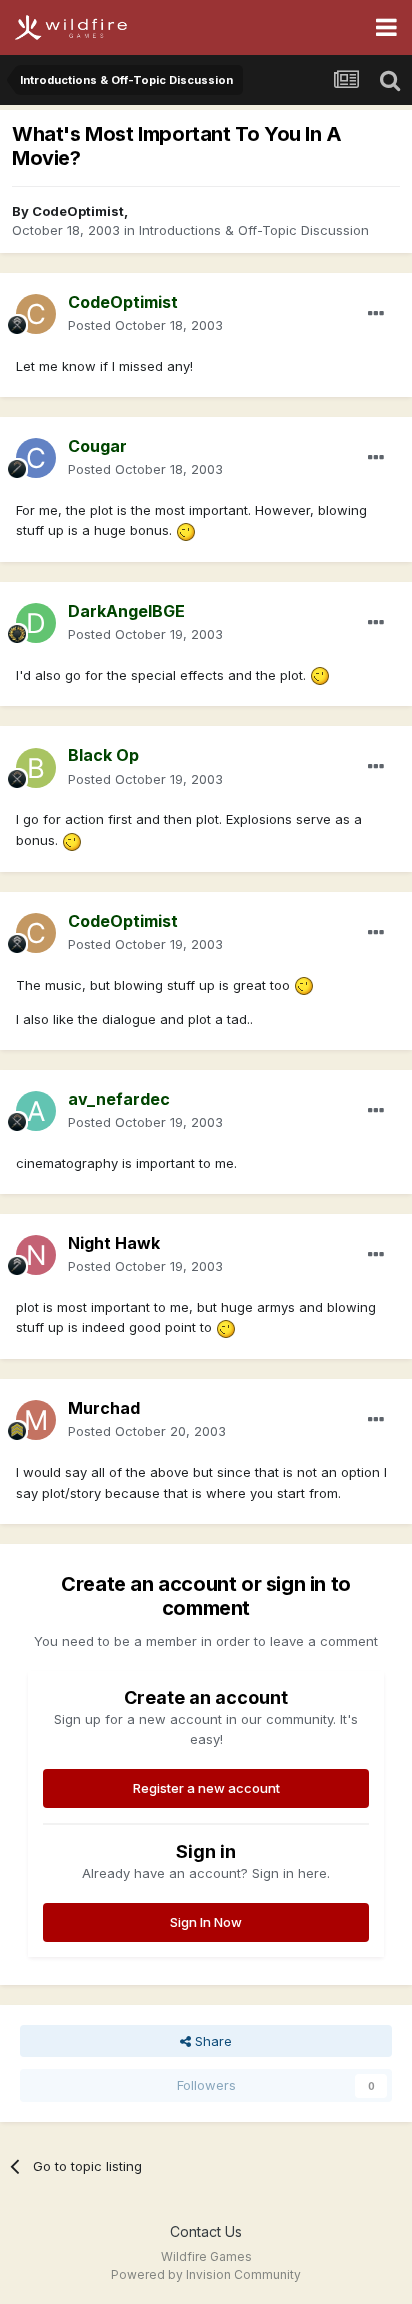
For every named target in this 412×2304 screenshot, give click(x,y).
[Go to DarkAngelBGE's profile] (36, 623)
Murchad (104, 1408)
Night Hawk (114, 1243)
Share (211, 2041)
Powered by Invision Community (206, 2274)
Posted (145, 325)
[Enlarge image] (186, 530)
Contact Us (206, 2231)
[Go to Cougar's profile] (36, 458)
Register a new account (206, 1788)
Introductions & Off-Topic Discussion (254, 230)
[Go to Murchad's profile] (36, 1420)
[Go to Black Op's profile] (36, 768)
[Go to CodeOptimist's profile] (36, 314)
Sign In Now (206, 1922)
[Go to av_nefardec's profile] (36, 1111)
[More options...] (376, 314)
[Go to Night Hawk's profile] (36, 1255)
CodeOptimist (78, 211)
